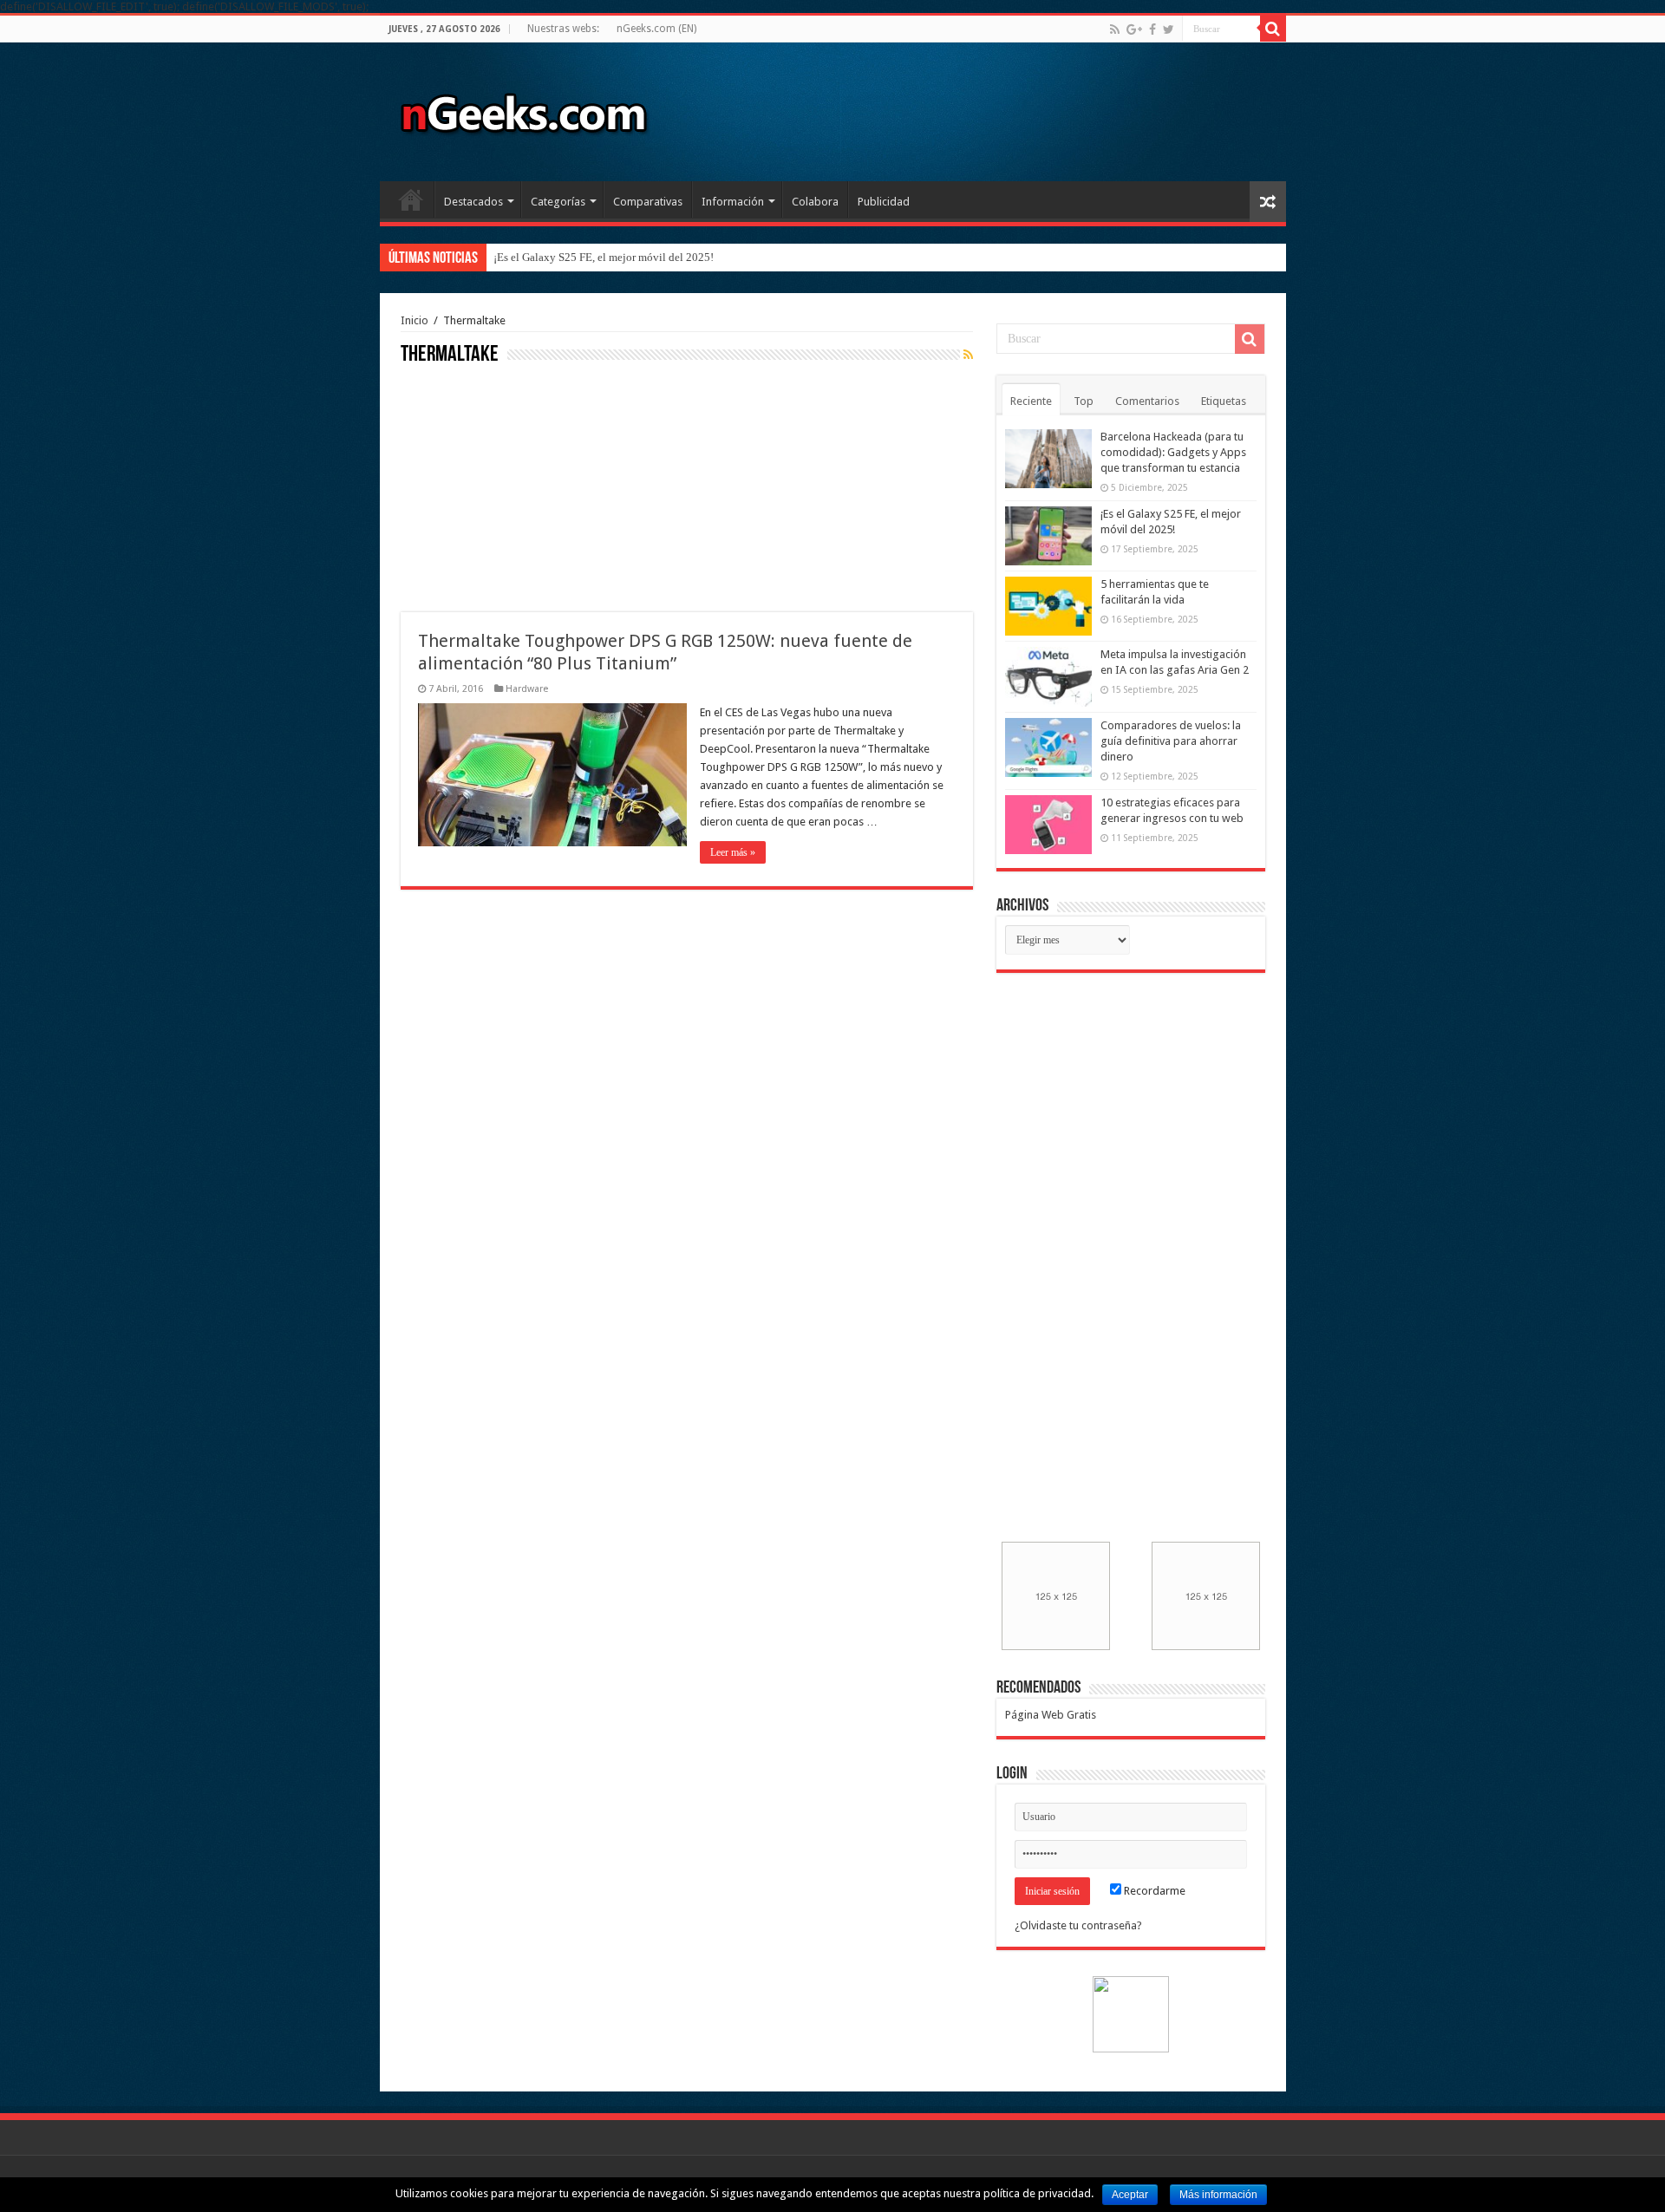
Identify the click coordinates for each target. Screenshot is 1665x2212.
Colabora (815, 202)
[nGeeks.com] (523, 108)
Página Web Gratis (1051, 1715)
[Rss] (1115, 29)
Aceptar (1130, 2195)
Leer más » (733, 852)
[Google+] (1134, 29)
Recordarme (1153, 1891)
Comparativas (648, 202)
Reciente (1031, 401)
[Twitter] (1169, 29)
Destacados (473, 202)
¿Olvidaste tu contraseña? (1078, 1925)
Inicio (411, 199)
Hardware (527, 689)
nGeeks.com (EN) (656, 29)
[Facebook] (1152, 29)
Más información (1218, 2195)
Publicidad (884, 202)
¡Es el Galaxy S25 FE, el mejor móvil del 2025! (604, 257)
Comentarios (1147, 401)
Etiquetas (1224, 401)
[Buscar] (1273, 29)
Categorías (558, 202)
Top (1084, 401)
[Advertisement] (531, 486)
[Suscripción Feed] (968, 355)
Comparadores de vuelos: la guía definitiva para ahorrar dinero (1171, 741)
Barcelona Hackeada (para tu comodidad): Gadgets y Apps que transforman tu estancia (1173, 452)
